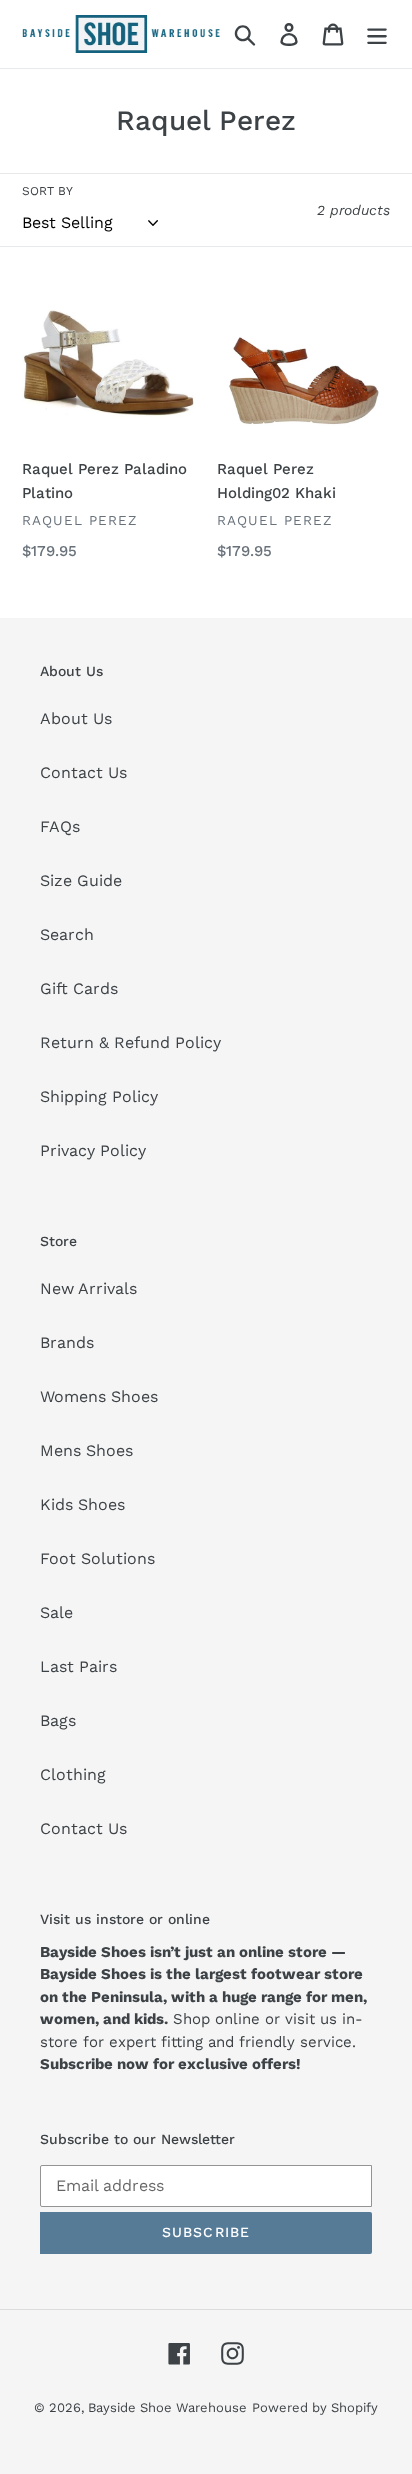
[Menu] (377, 34)
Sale (56, 1612)
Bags (58, 1720)
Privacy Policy (93, 1150)
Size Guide (81, 880)
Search (67, 934)
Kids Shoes (82, 1504)
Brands (67, 1342)
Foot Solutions (97, 1558)
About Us (76, 718)
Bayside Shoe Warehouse (167, 2407)
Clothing (73, 1774)
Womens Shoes (99, 1396)
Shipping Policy (99, 1096)
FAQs (60, 826)
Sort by (47, 191)
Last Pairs (78, 1666)
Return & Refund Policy (130, 1042)
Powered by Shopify (315, 2407)
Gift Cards (79, 988)
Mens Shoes (86, 1450)
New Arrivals (88, 1288)
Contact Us (83, 772)
